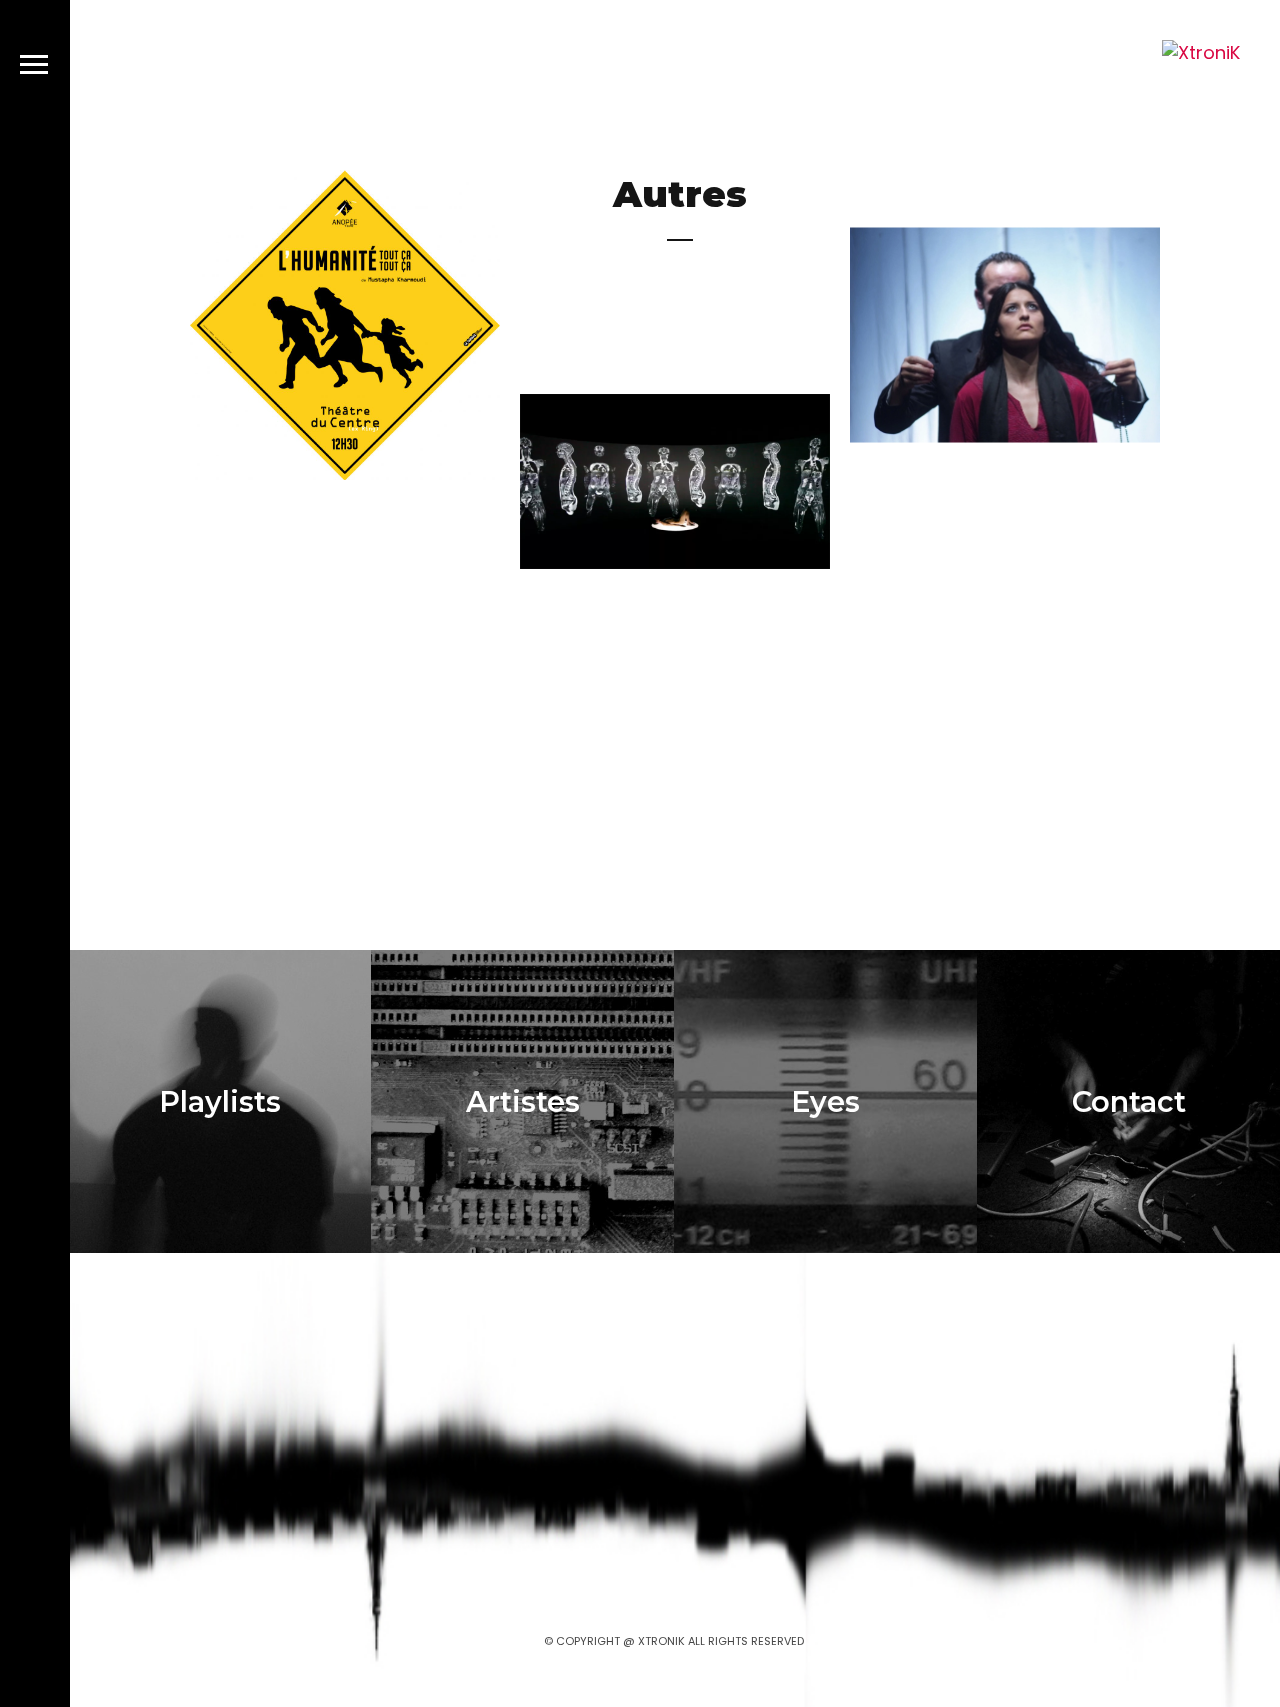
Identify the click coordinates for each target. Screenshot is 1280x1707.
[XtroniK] (1201, 53)
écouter (410, 413)
